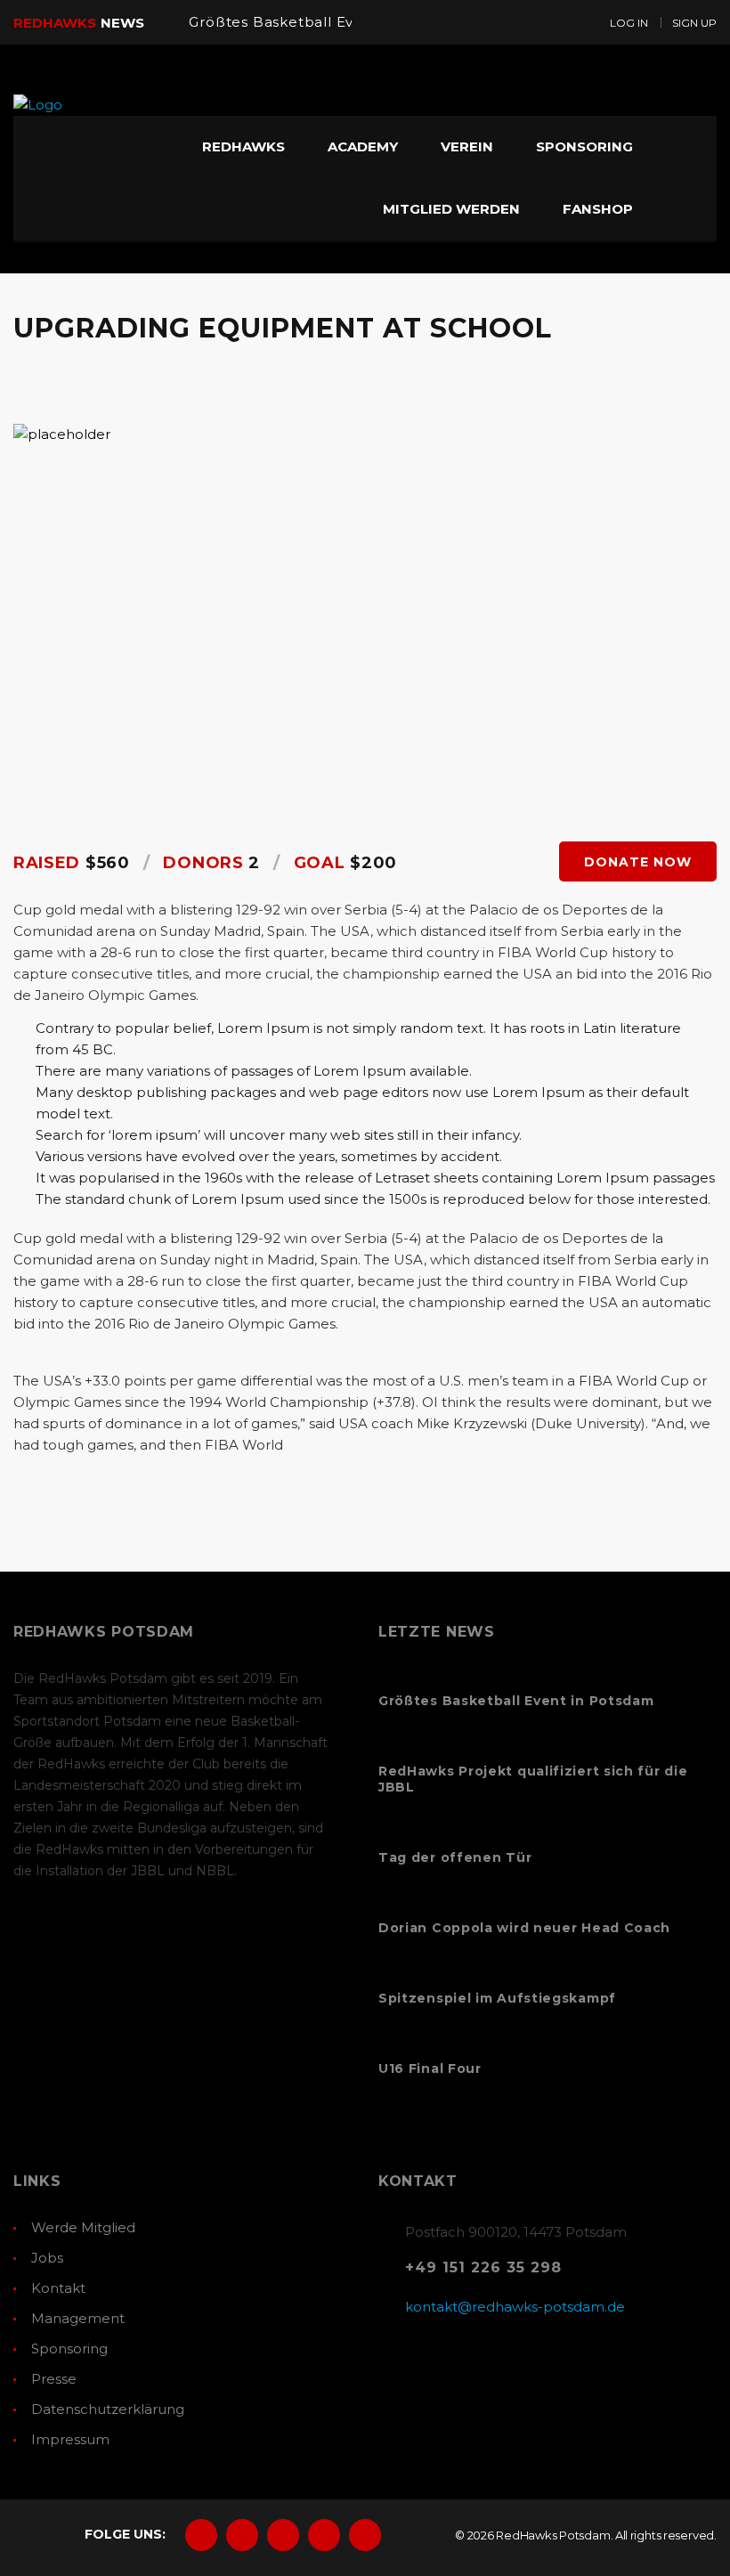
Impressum (70, 2439)
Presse (54, 2379)
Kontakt (58, 2288)
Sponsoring (69, 2348)
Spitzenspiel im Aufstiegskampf (497, 1998)
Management (78, 2318)
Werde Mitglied (83, 2227)
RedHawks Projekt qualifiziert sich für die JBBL (533, 1779)
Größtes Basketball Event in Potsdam (328, 22)
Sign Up (694, 23)
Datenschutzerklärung (108, 2409)
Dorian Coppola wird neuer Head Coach (524, 1928)
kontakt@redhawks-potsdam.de (515, 2307)
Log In (629, 23)
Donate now (638, 862)
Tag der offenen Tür (455, 1857)
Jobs (47, 2258)
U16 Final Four (430, 2068)
